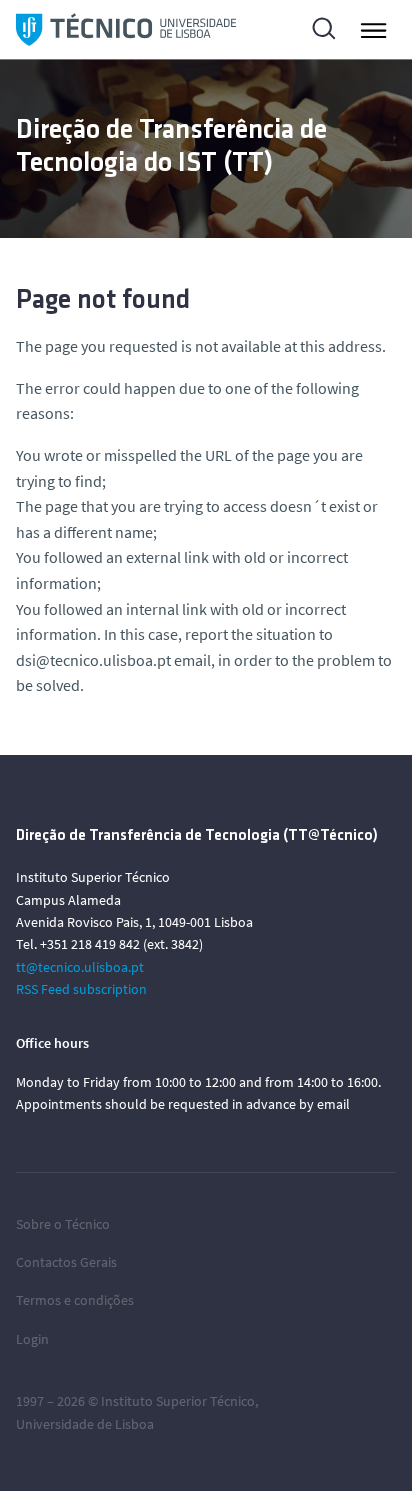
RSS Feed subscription (81, 989)
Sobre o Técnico (63, 1224)
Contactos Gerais (66, 1262)
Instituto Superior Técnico (178, 1401)
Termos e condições (75, 1300)
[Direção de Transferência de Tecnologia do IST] (126, 29)
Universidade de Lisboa (85, 1424)
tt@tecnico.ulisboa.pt (80, 967)
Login (32, 1339)
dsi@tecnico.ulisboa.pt (93, 660)
